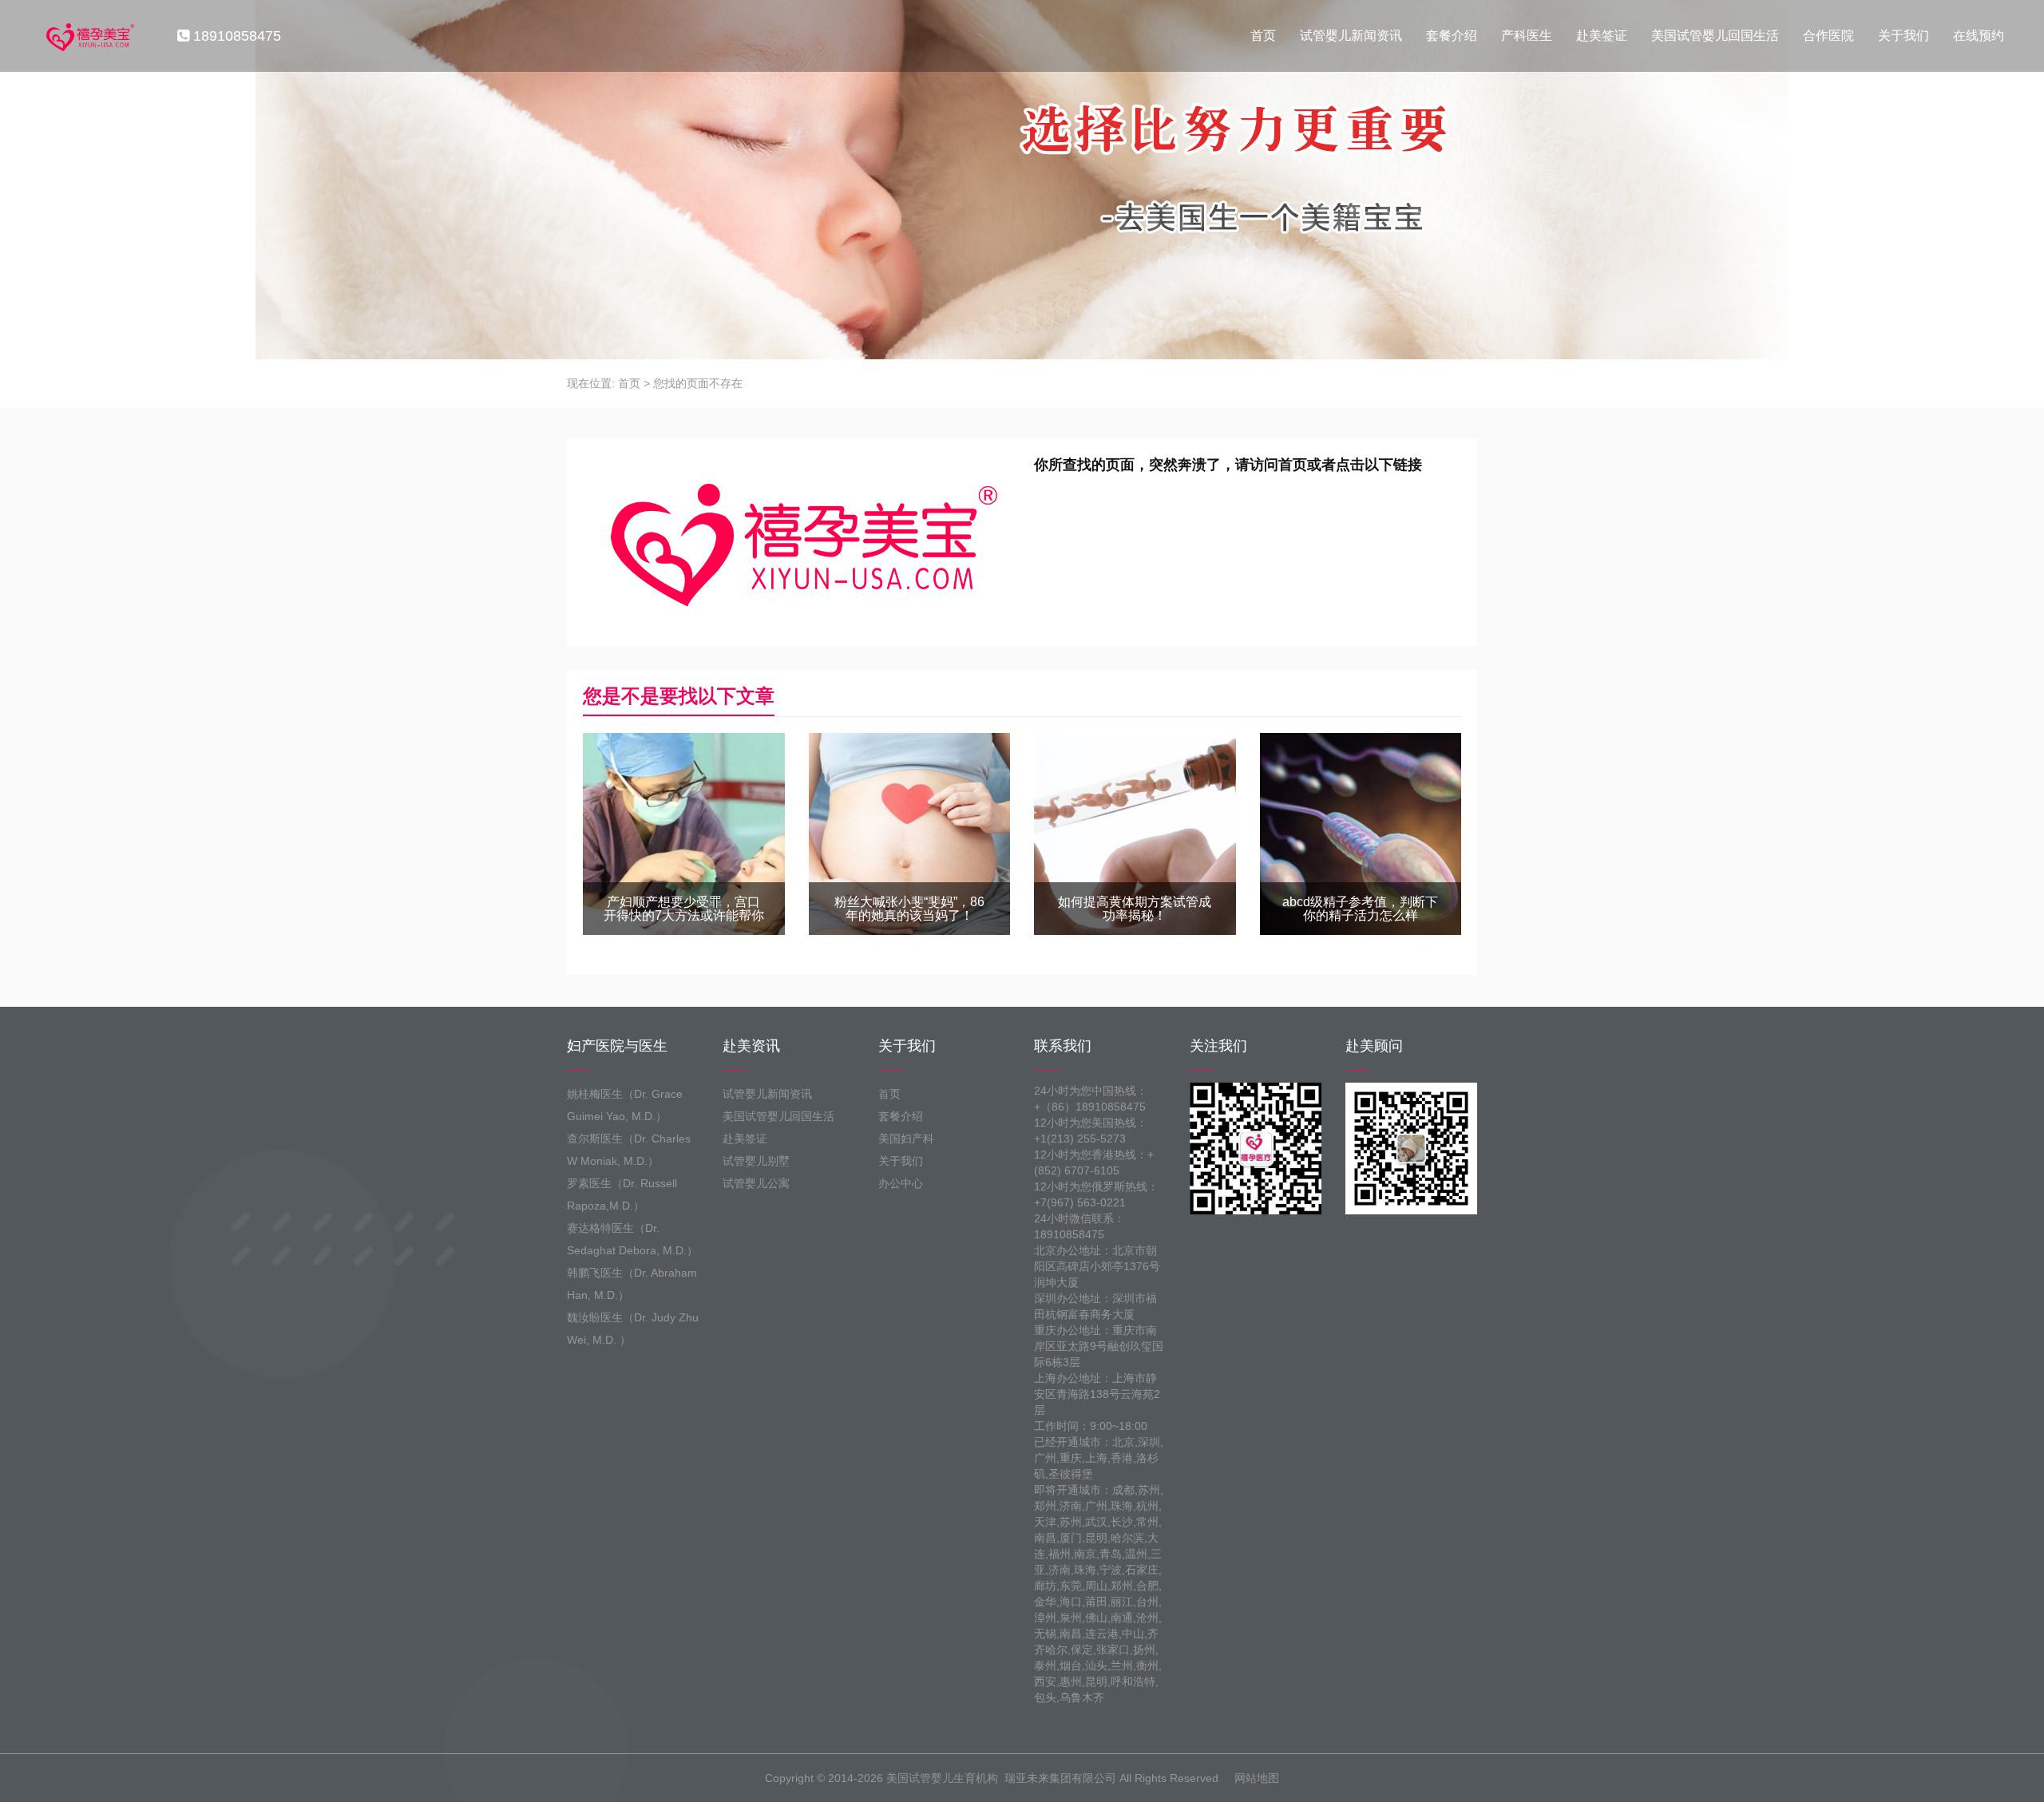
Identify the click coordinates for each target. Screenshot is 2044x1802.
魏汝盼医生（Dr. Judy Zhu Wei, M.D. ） (633, 1329)
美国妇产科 (906, 1139)
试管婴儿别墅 (756, 1161)
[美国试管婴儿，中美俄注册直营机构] (89, 36)
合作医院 (1828, 36)
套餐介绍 (1452, 36)
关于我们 (1903, 36)
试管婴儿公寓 (756, 1183)
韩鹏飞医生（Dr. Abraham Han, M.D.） (632, 1284)
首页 (1263, 36)
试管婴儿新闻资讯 (1351, 36)
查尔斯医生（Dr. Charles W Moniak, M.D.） (629, 1150)
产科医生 (1527, 36)
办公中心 (901, 1183)
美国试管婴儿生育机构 (942, 1778)
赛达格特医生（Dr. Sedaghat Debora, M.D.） (632, 1239)
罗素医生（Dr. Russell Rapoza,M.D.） (622, 1194)
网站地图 (1257, 1778)
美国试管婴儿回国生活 (1715, 36)
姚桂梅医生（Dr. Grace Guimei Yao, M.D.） (625, 1105)
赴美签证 (1602, 36)
